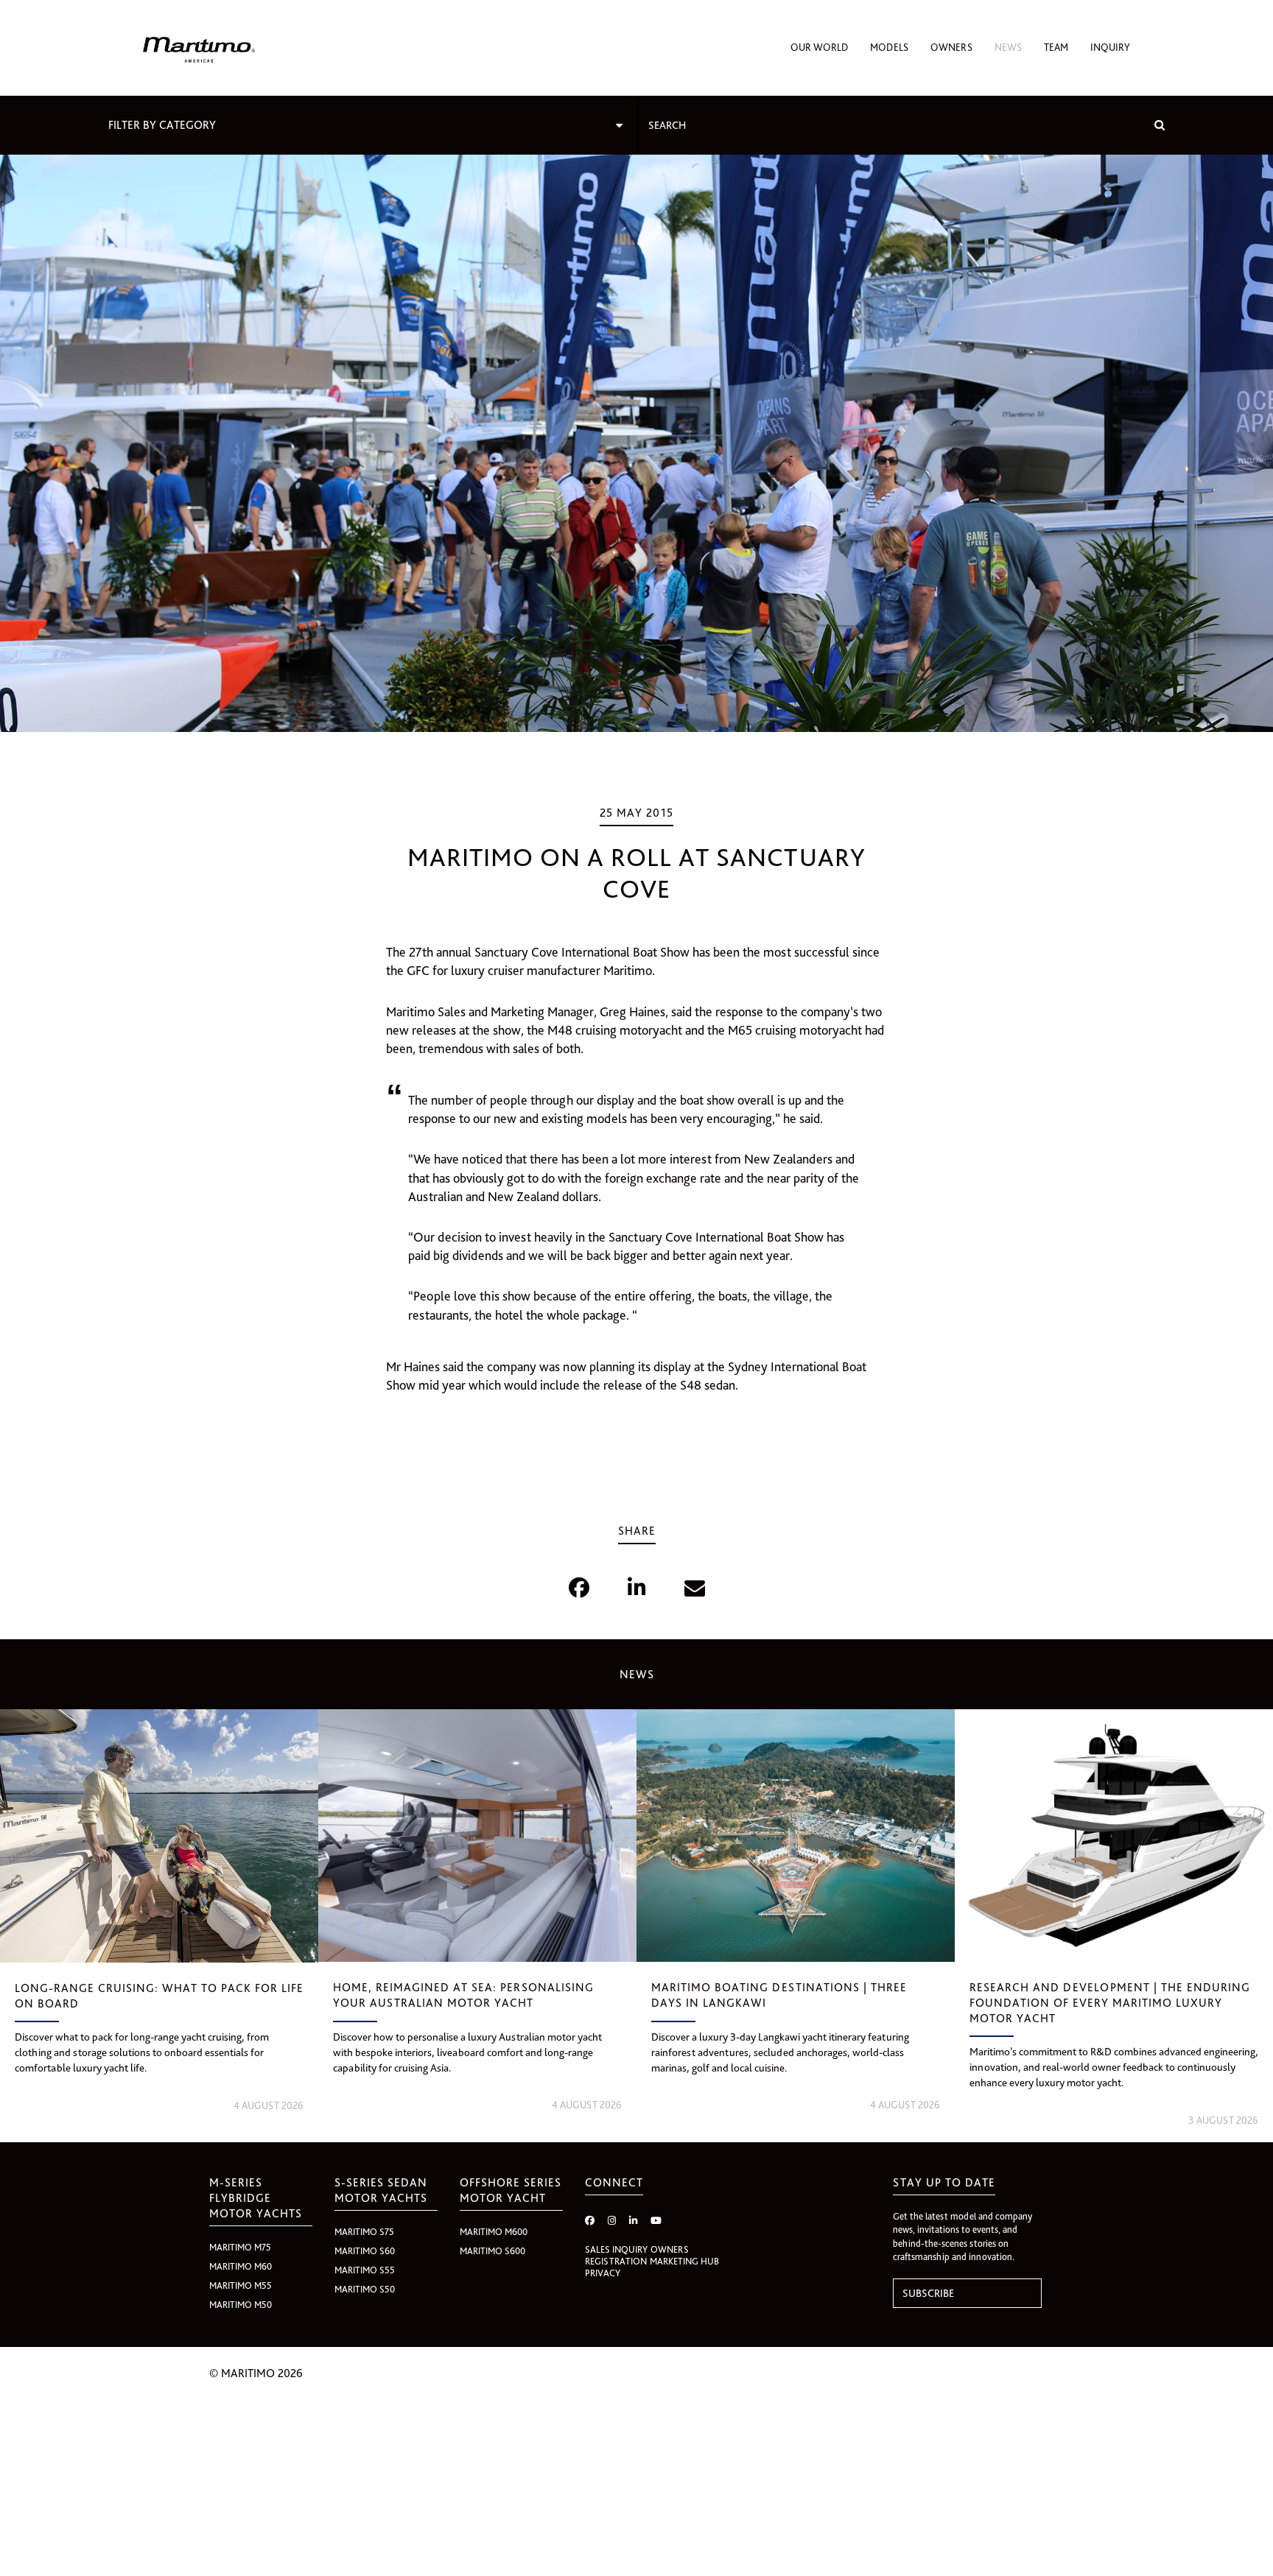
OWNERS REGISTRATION (637, 2255)
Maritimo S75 (364, 2232)
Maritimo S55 (365, 2270)
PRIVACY (603, 2273)
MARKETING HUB (684, 2261)
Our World (819, 47)
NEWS (637, 1674)
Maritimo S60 (365, 2251)
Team (1056, 47)
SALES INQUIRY (616, 2249)
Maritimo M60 (241, 2266)
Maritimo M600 (494, 2232)
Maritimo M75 (240, 2247)
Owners (951, 47)
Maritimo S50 (365, 2289)
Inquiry (1110, 47)
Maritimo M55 (241, 2285)
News (1008, 47)
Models (889, 47)
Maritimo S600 (492, 2251)
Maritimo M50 (241, 2305)
